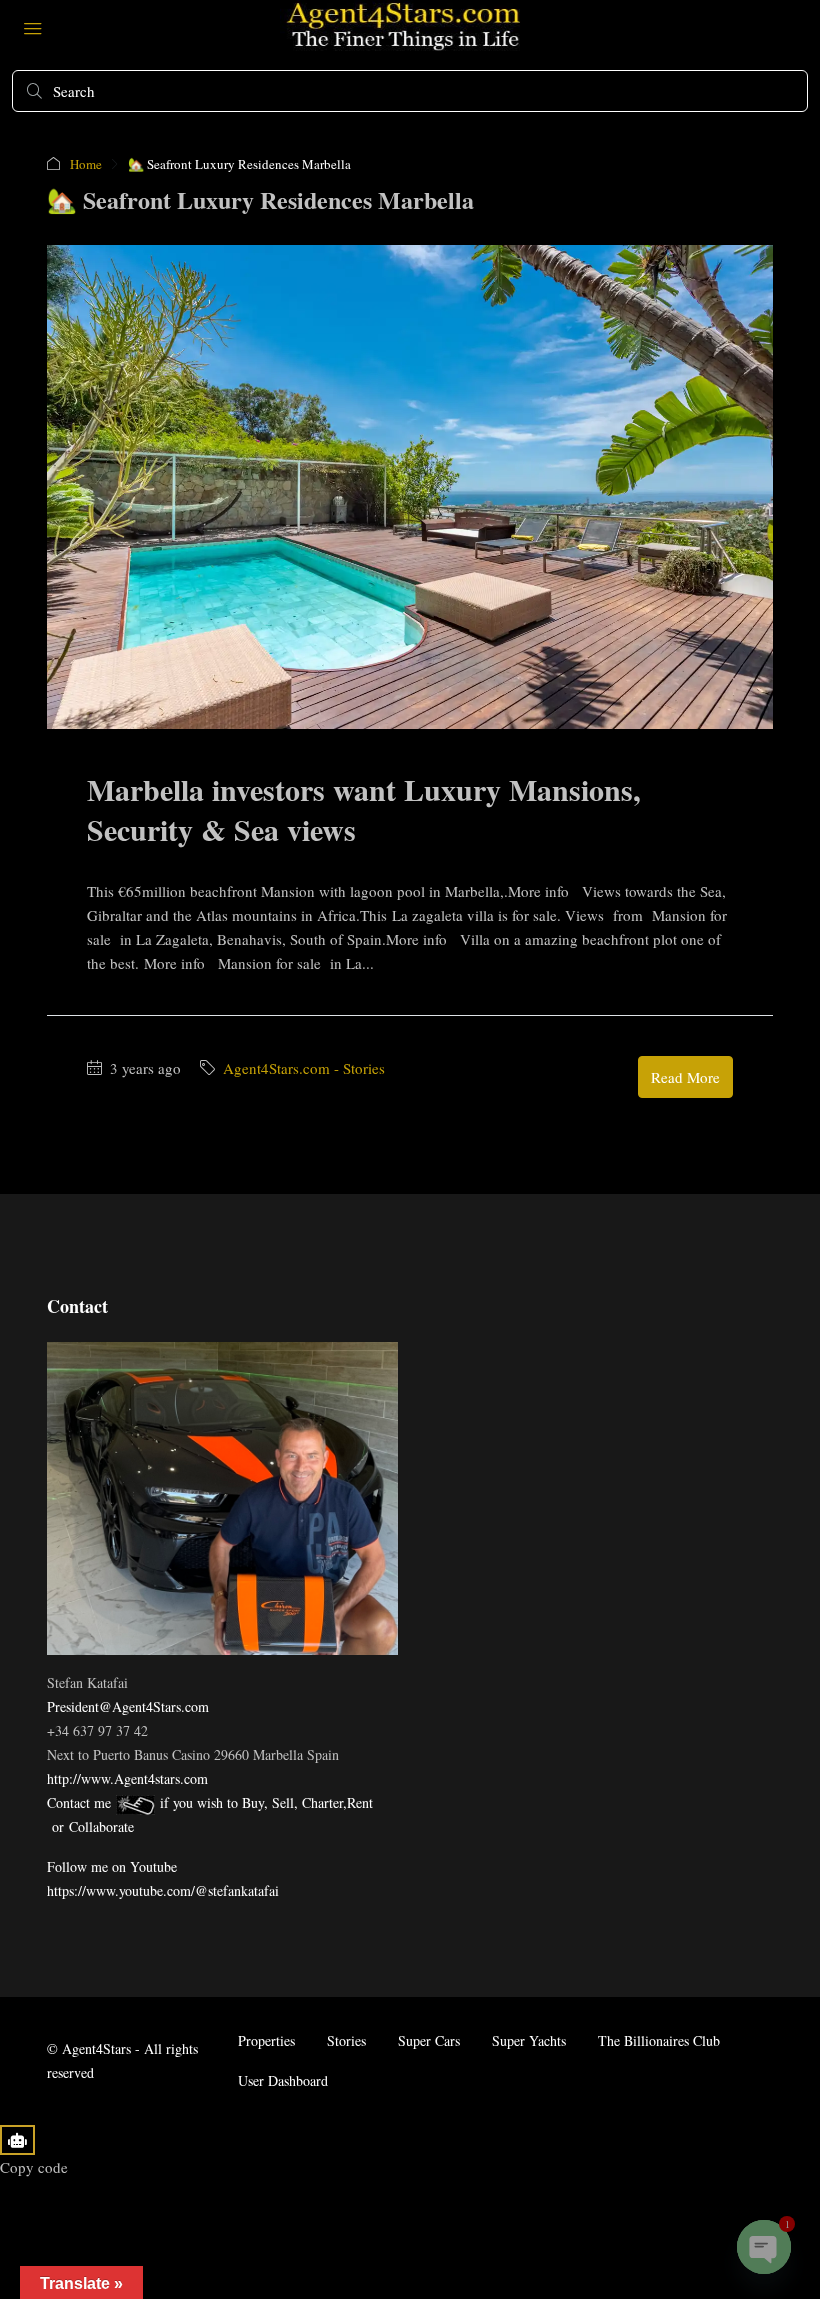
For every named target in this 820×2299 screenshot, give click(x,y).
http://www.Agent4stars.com (127, 1778)
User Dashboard (283, 2080)
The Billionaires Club (659, 2040)
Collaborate (101, 1826)
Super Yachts (529, 2040)
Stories (346, 2040)
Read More (685, 1077)
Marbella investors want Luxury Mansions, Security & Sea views (364, 809)
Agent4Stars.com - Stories (304, 1068)
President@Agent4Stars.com (128, 1706)
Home (86, 164)
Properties (266, 2040)
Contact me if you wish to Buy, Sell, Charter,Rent (210, 1802)
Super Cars (429, 2040)
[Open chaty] (764, 2247)
